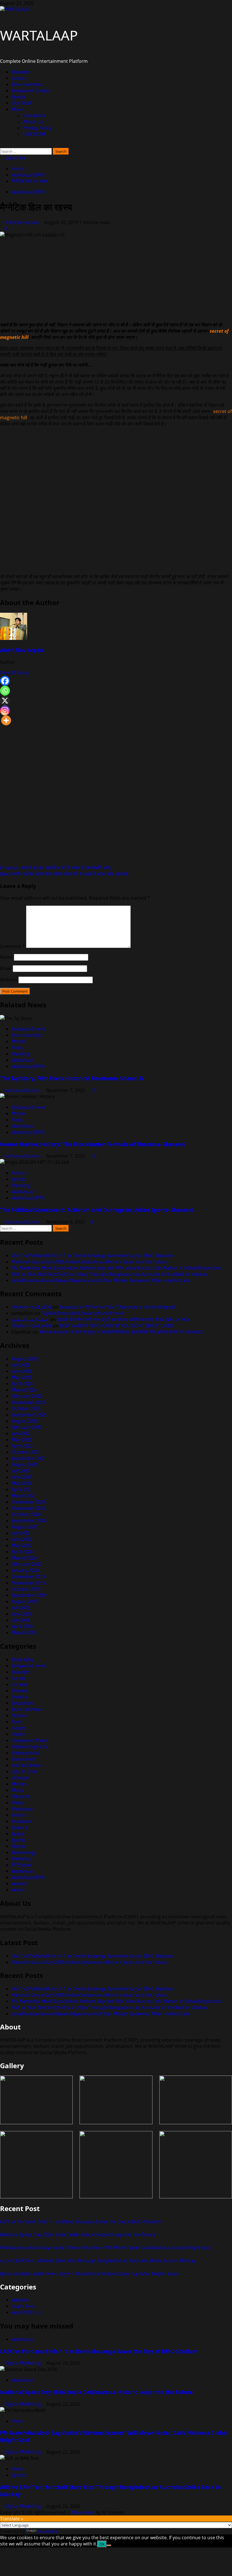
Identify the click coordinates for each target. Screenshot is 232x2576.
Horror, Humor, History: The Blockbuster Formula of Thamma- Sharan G (93, 1144)
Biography (22, 1659)
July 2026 (21, 1365)
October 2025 (26, 1409)
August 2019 (25, 1601)
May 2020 (22, 1545)
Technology (24, 1852)
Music (18, 1790)
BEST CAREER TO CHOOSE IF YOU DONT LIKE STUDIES (117, 1326)
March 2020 (24, 1558)
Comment (12, 946)
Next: (64, 874)
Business (21, 72)
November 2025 (28, 1402)
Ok (102, 2544)
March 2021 (24, 1496)
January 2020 (25, 1570)
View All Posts (15, 673)
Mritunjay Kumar (23, 1090)
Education (22, 1703)
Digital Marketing (23, 2363)
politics (19, 78)
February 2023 (27, 1427)
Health (18, 1734)
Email (6, 968)
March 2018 (24, 1633)
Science (19, 1827)
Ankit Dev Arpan (22, 222)
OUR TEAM (34, 134)
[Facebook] (5, 681)
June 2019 (22, 1614)
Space (18, 1834)
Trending (21, 1054)
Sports (18, 97)
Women (20, 1883)
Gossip (19, 1728)
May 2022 (22, 1440)
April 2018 (22, 1626)
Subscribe (15, 158)
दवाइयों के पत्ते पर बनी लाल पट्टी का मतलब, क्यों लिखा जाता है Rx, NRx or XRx (123, 1319)
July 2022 (21, 1433)
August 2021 (25, 1465)
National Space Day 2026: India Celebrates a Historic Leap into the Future (89, 1262)
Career (19, 1678)
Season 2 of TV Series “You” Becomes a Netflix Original (117, 1307)
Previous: (56, 868)
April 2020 (22, 1552)
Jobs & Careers (27, 1765)
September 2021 (29, 1458)
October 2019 (26, 1589)
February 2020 (27, 1564)
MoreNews (83, 2512)
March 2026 (24, 1390)
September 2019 (29, 1595)
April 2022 (22, 1446)
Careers (20, 1684)
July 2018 (21, 1620)
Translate (48, 2531)
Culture (19, 1697)
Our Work (22, 103)
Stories (19, 1846)
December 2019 (28, 1577)
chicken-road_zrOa (32, 1326)
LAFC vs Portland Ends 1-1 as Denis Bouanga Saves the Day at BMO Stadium (92, 1255)
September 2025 (29, 1415)
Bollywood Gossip (30, 91)
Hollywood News (29, 1740)
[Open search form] (2, 145)
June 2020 (22, 1539)
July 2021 (21, 1471)
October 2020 (26, 1514)
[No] (109, 2545)
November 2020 (28, 1508)
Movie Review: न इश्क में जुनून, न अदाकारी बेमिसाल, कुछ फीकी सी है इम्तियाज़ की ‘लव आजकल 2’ (121, 1332)
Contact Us (34, 115)
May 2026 (22, 1377)
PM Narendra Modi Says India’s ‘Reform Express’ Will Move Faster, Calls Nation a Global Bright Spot (117, 1268)
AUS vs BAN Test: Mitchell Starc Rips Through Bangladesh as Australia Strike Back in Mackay (109, 1274)
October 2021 (26, 1452)
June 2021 (22, 1477)
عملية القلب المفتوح (30, 1319)
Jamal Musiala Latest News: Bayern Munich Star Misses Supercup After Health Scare (101, 1280)
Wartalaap (22, 1060)
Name (6, 957)
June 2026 (22, 1371)
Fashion (20, 1715)
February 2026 (27, 1396)
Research (21, 1821)
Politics (19, 1173)
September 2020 (29, 1521)
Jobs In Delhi (25, 1771)
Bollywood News (29, 1029)
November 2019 (28, 1583)
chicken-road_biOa (31, 1307)
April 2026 (22, 1384)
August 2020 (25, 1527)
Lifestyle (20, 1778)
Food (17, 1722)
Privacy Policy (37, 128)
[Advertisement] (116, 278)
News (17, 1048)
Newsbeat (22, 1809)
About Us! (33, 122)
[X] (5, 701)
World (18, 1890)
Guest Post (23, 2306)
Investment (23, 1759)
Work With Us (26, 2312)
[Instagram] (5, 710)
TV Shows (22, 1865)
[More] (6, 720)
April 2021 (22, 1489)
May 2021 (22, 1483)
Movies (19, 1041)
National (20, 1796)
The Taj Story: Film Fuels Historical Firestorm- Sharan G (72, 1078)
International (25, 1753)
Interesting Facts (29, 1747)
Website (9, 980)
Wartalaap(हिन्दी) (28, 192)
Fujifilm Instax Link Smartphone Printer (83, 1313)
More (17, 109)
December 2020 (28, 1502)
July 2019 (21, 1608)
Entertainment (27, 84)
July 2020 (21, 1533)
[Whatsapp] (5, 691)
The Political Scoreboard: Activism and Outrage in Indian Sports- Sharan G (97, 1210)
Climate (19, 1691)
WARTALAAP (39, 35)
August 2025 (25, 1421)
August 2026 (25, 1359)
